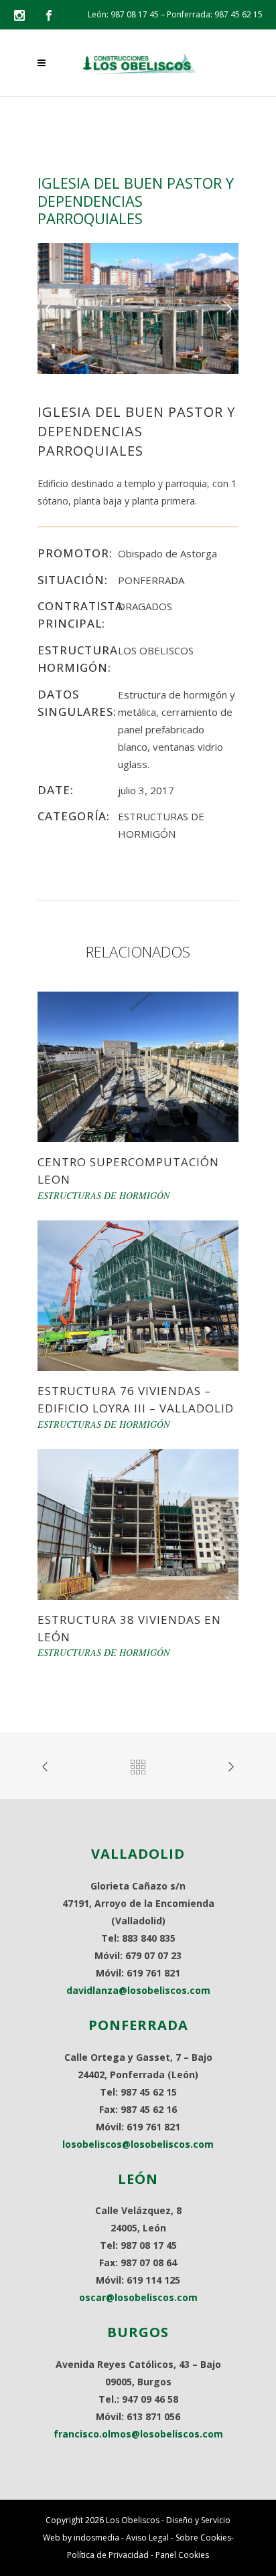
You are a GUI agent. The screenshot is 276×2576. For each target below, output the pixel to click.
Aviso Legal (147, 2538)
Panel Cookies (182, 2555)
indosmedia (96, 2538)
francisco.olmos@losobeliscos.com (138, 2434)
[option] (138, 308)
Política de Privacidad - (111, 2555)
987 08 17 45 (135, 14)
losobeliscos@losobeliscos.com (138, 2144)
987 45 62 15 (238, 14)
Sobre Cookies (203, 2538)
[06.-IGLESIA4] (138, 307)
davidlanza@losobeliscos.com (138, 1990)
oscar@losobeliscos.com (138, 2297)
